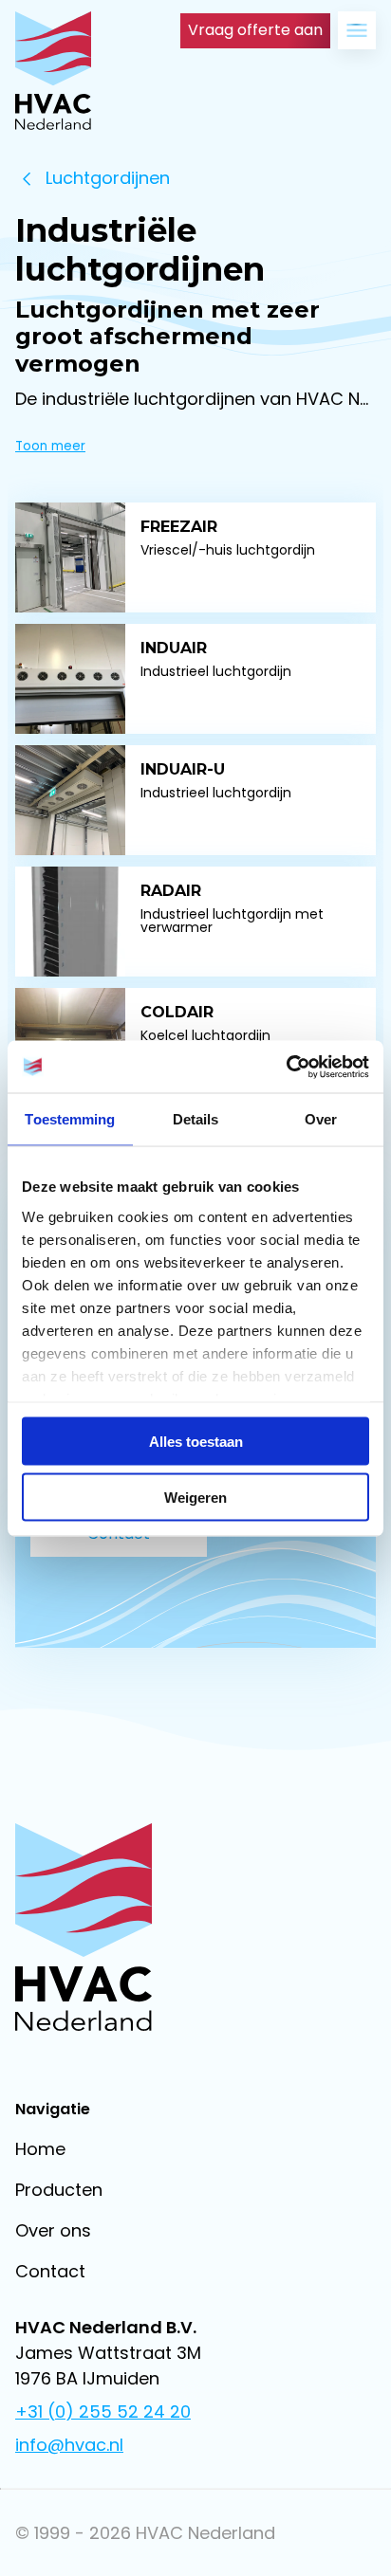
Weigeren (195, 1497)
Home (40, 2149)
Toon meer (50, 446)
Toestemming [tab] (70, 1119)
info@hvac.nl (69, 2445)
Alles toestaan (196, 1442)
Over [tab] (321, 1119)
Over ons (53, 2230)
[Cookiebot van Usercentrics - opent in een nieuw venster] (286, 1067)
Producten (59, 2190)
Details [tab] (196, 1119)
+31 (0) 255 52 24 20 (103, 2412)
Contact (50, 2271)
